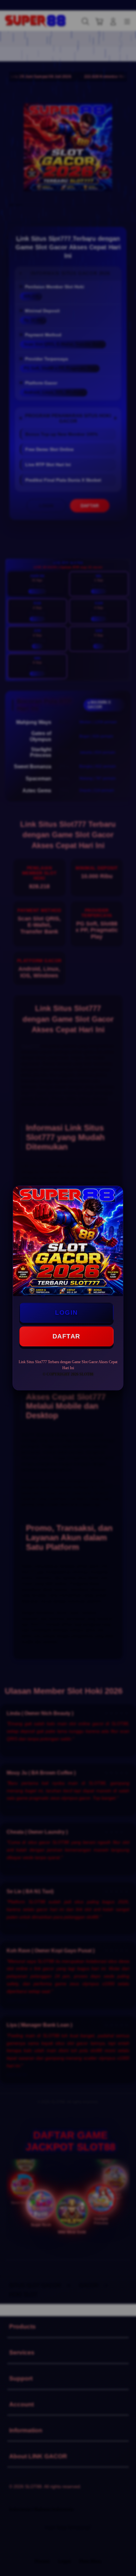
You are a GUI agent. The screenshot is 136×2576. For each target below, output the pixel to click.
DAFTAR (66, 1336)
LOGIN (66, 1313)
